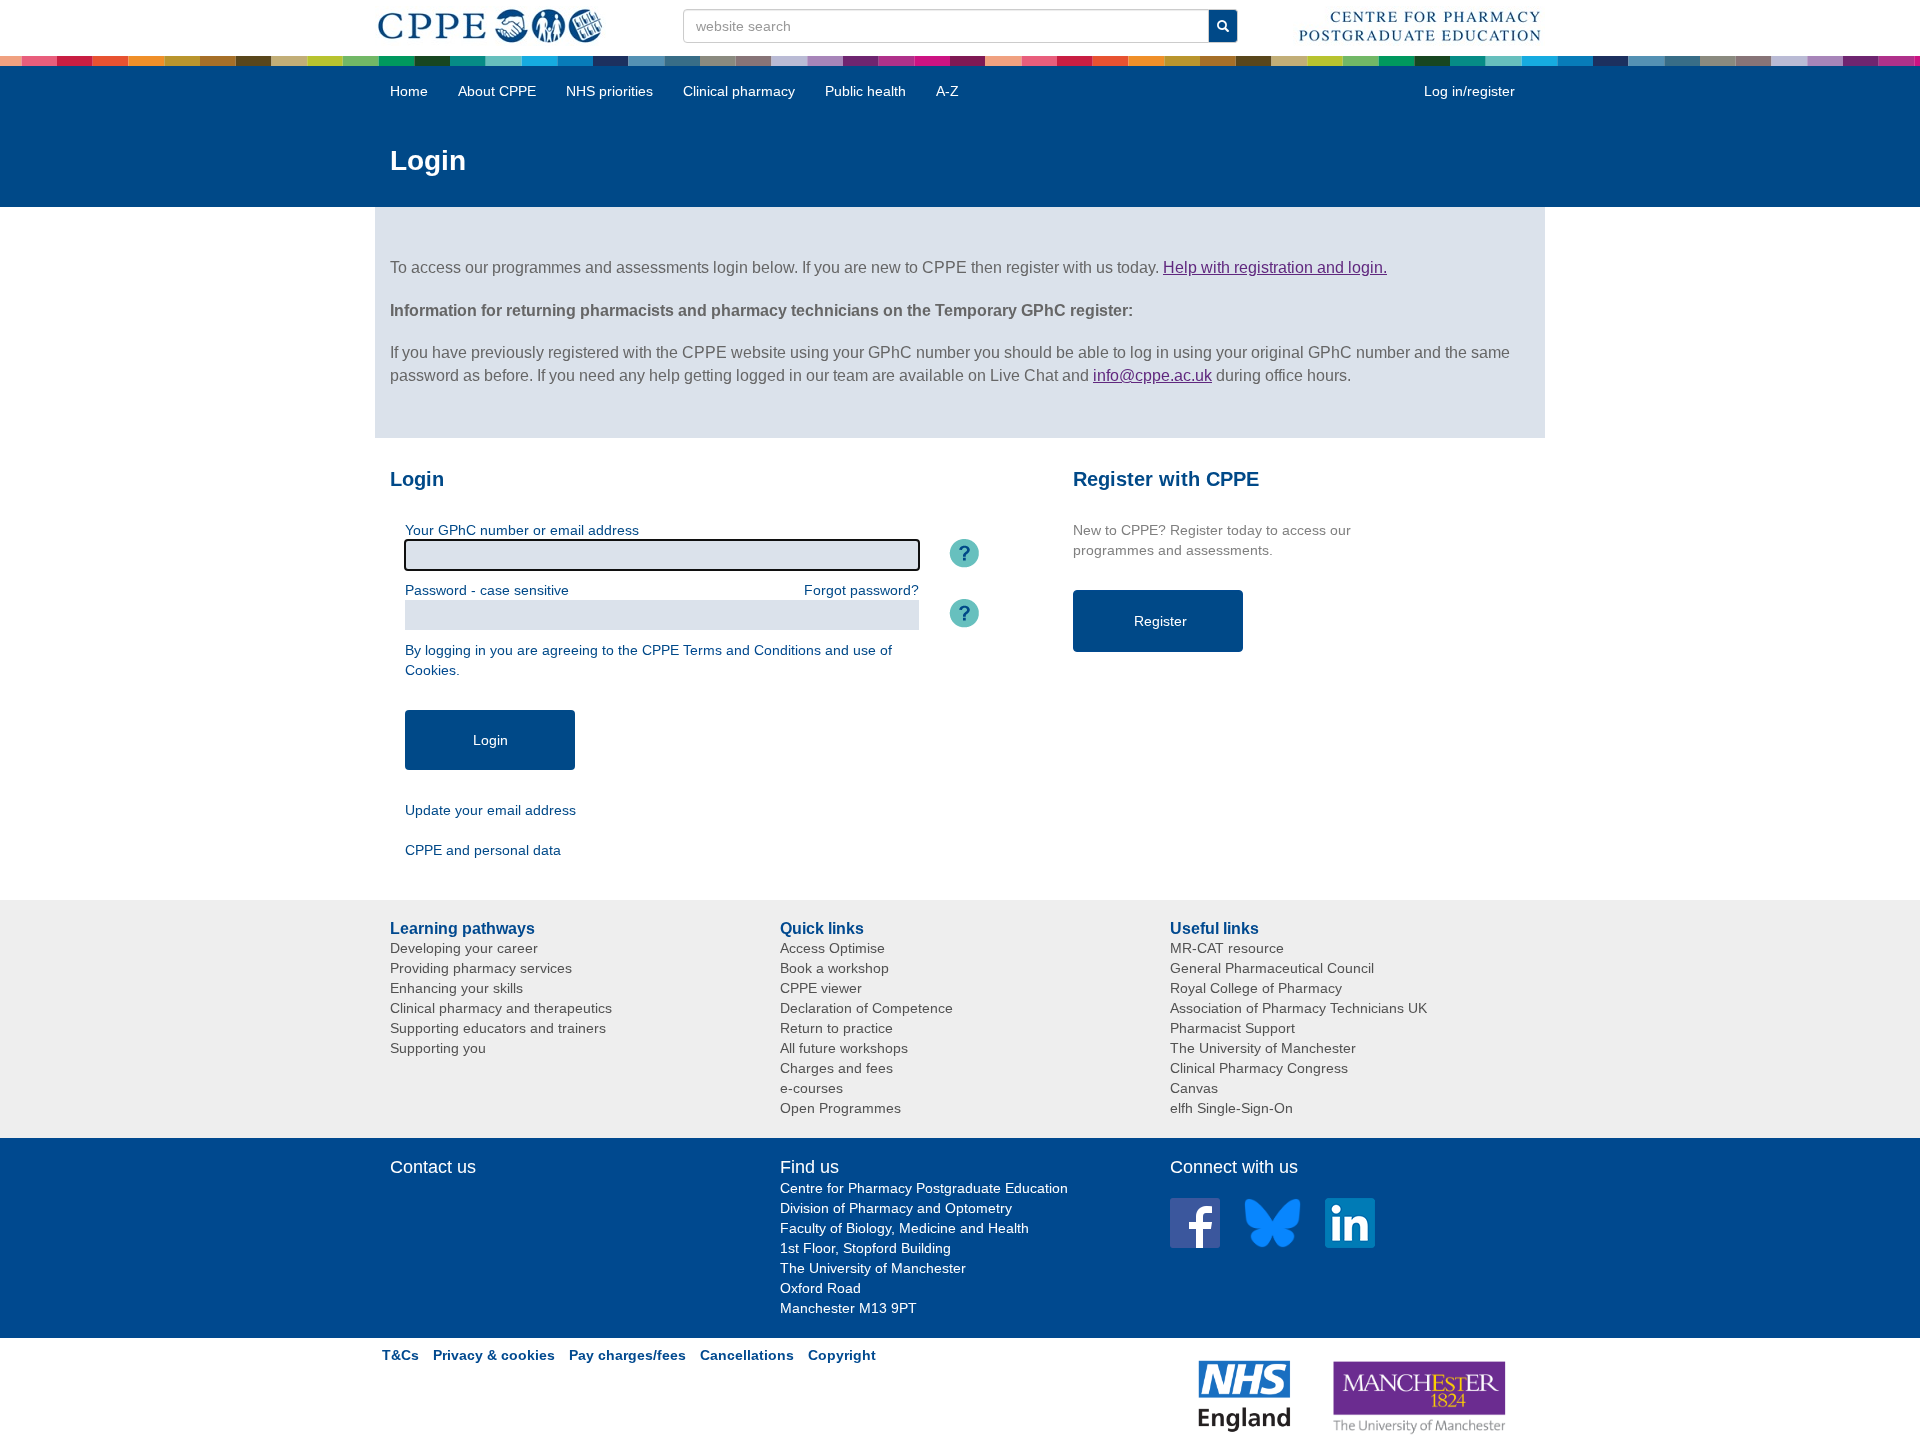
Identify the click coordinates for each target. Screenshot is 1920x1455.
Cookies (430, 670)
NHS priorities (609, 91)
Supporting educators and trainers (498, 1028)
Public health (865, 91)
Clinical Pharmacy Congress (1259, 1068)
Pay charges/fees (627, 1355)
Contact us (433, 1167)
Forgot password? (861, 590)
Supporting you (438, 1048)
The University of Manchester (1263, 1048)
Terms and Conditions (752, 650)
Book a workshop (834, 968)
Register (1160, 621)
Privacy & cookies (494, 1355)
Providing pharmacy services (481, 968)
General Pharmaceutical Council (1272, 968)
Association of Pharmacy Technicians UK (1298, 1008)
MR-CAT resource (1227, 948)
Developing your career (464, 948)
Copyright (842, 1355)
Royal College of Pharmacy (1256, 988)
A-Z (947, 91)
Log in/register (1469, 91)
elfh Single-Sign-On (1231, 1108)
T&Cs (400, 1355)
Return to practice (836, 1028)
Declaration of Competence (866, 1008)
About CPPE (497, 91)
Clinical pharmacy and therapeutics (501, 1008)
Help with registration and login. (1275, 267)
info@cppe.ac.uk (1152, 375)
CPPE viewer (821, 988)
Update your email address (490, 810)
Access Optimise (832, 948)
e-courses (811, 1088)
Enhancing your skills (456, 988)
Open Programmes (840, 1108)
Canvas (1194, 1088)
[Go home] (490, 22)
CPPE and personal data (483, 850)
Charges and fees (836, 1068)
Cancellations (747, 1355)
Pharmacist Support (1232, 1028)
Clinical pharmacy (739, 91)
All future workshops (844, 1048)
